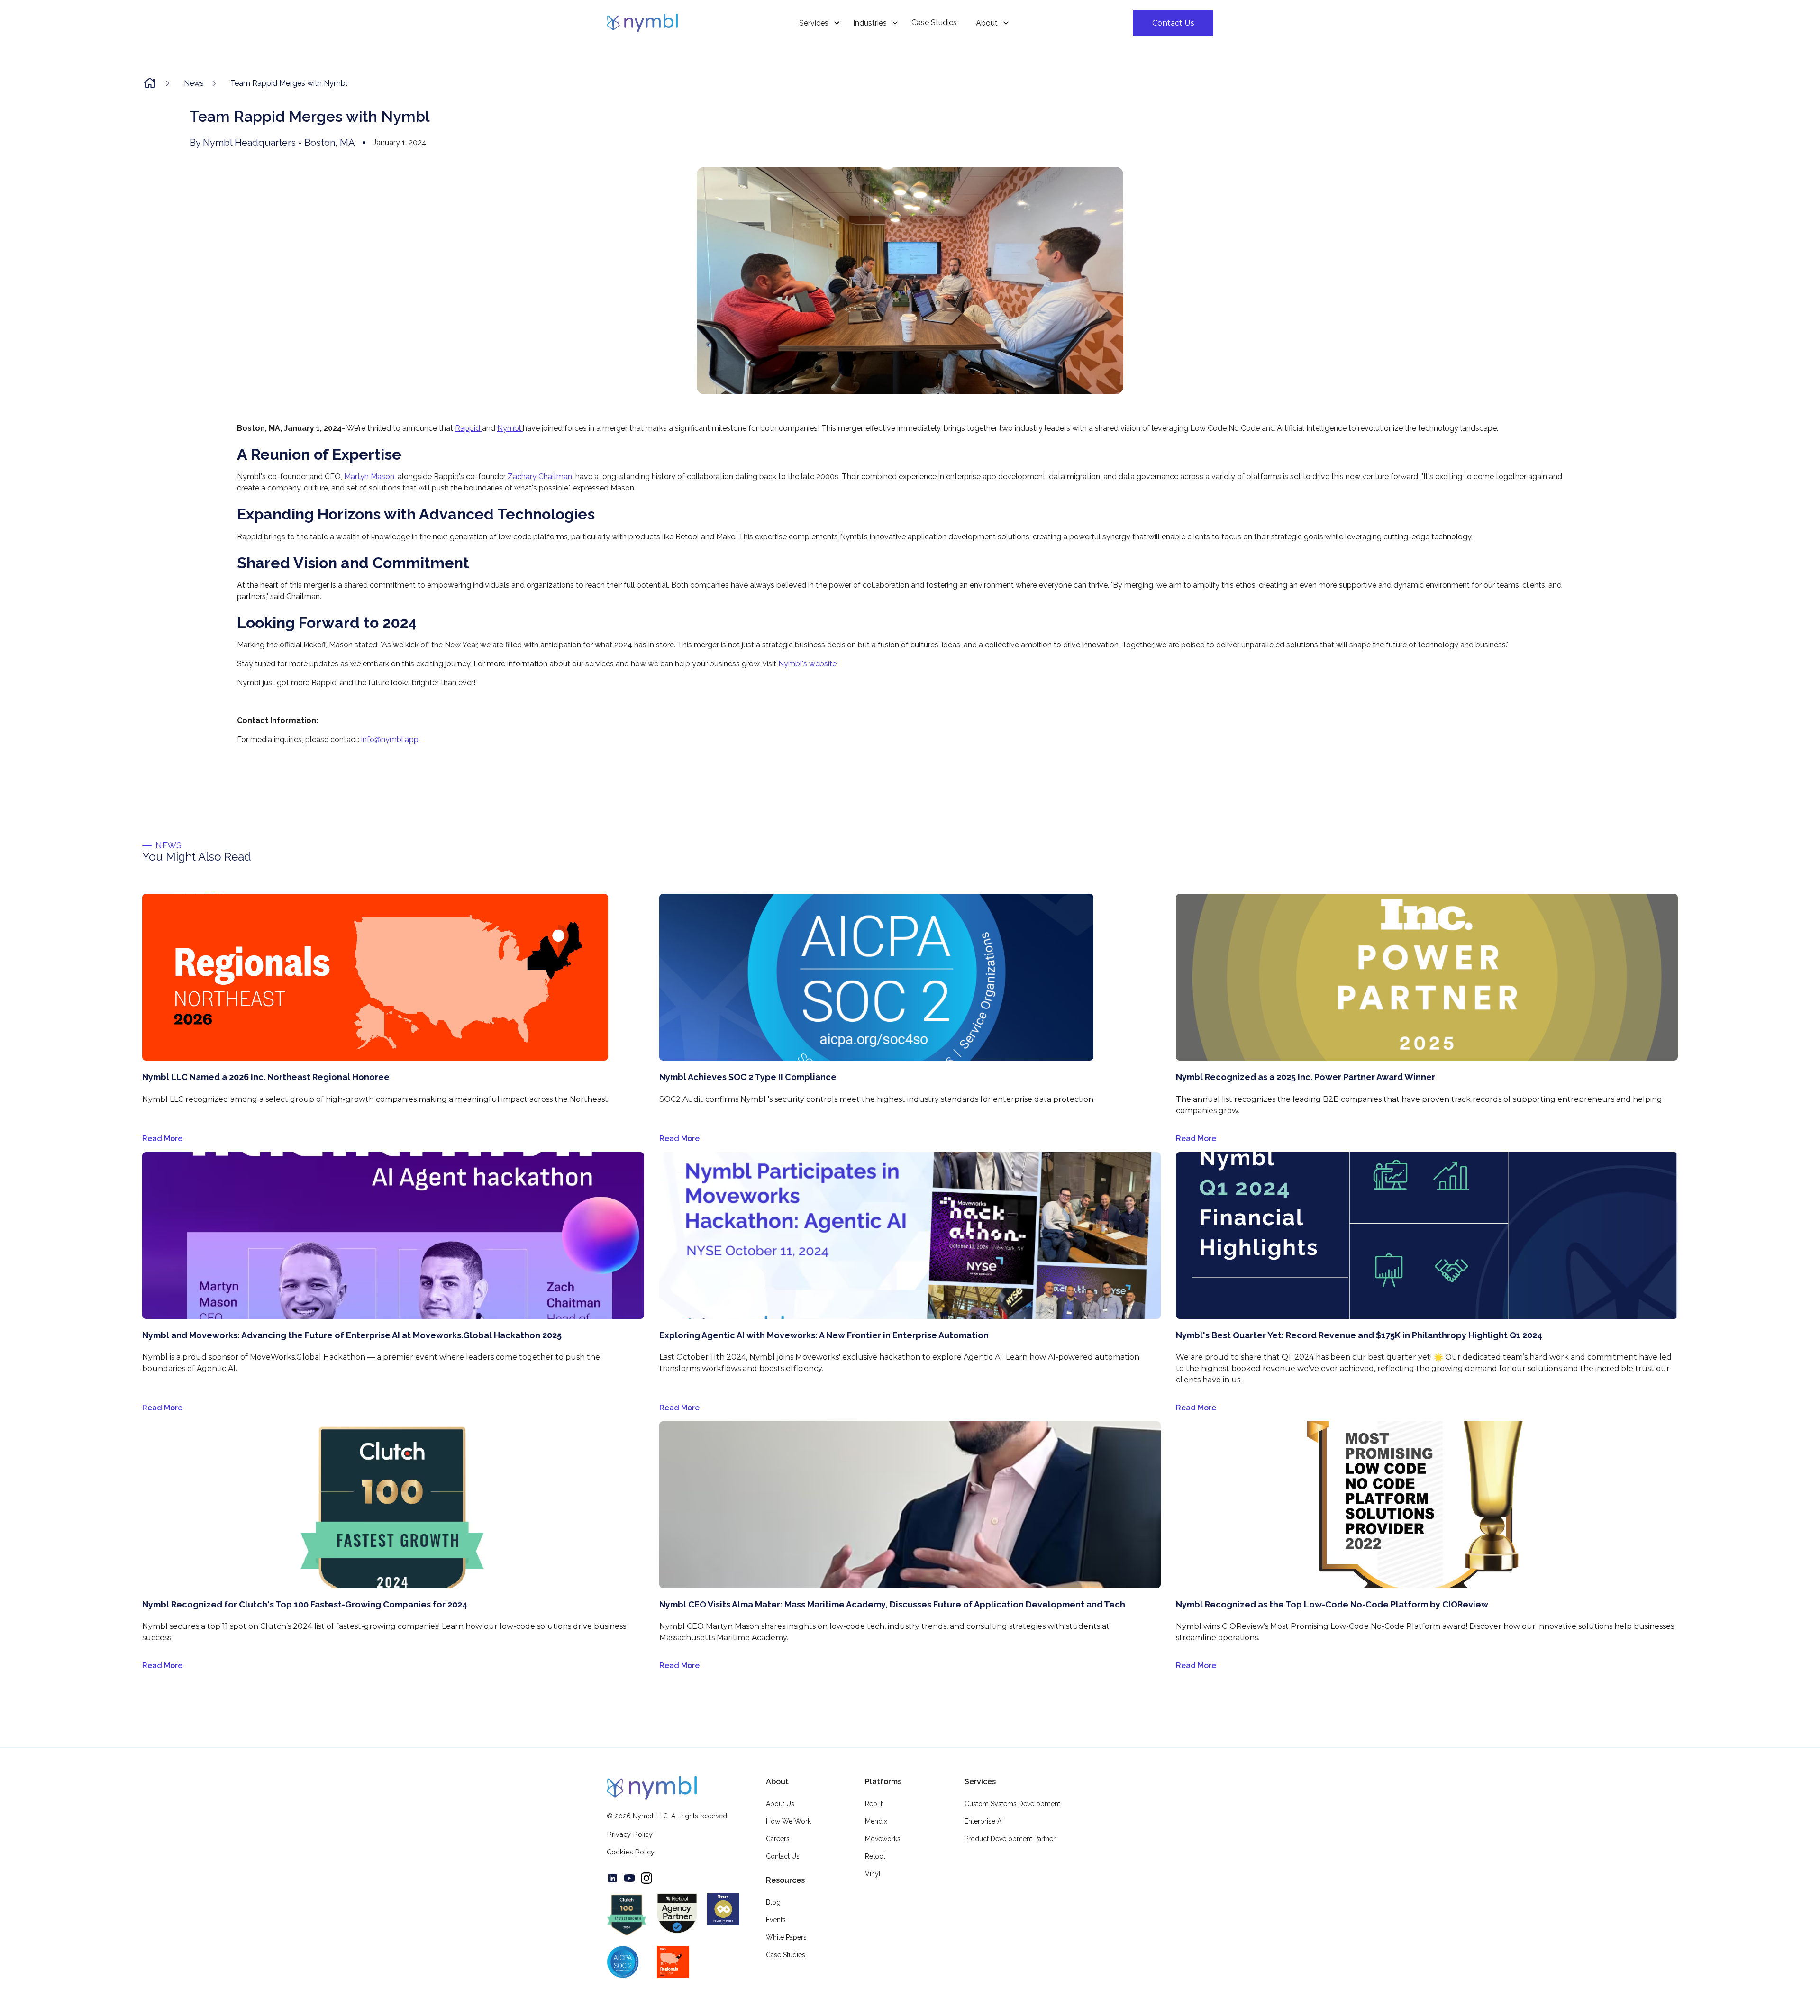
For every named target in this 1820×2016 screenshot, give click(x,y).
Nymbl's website (807, 664)
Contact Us (1173, 23)
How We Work (788, 1821)
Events (776, 1920)
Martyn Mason (369, 477)
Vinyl (873, 1874)
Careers (778, 1839)
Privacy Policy (630, 1834)
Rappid (469, 428)
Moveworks (883, 1839)
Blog (773, 1902)
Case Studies (786, 1955)
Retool (875, 1856)
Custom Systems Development (1012, 1804)
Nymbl (510, 428)
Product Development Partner (1010, 1839)
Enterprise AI (984, 1821)
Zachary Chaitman (540, 477)
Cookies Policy (631, 1852)
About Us (780, 1804)
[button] (817, 23)
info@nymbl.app (390, 740)
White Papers (786, 1937)
